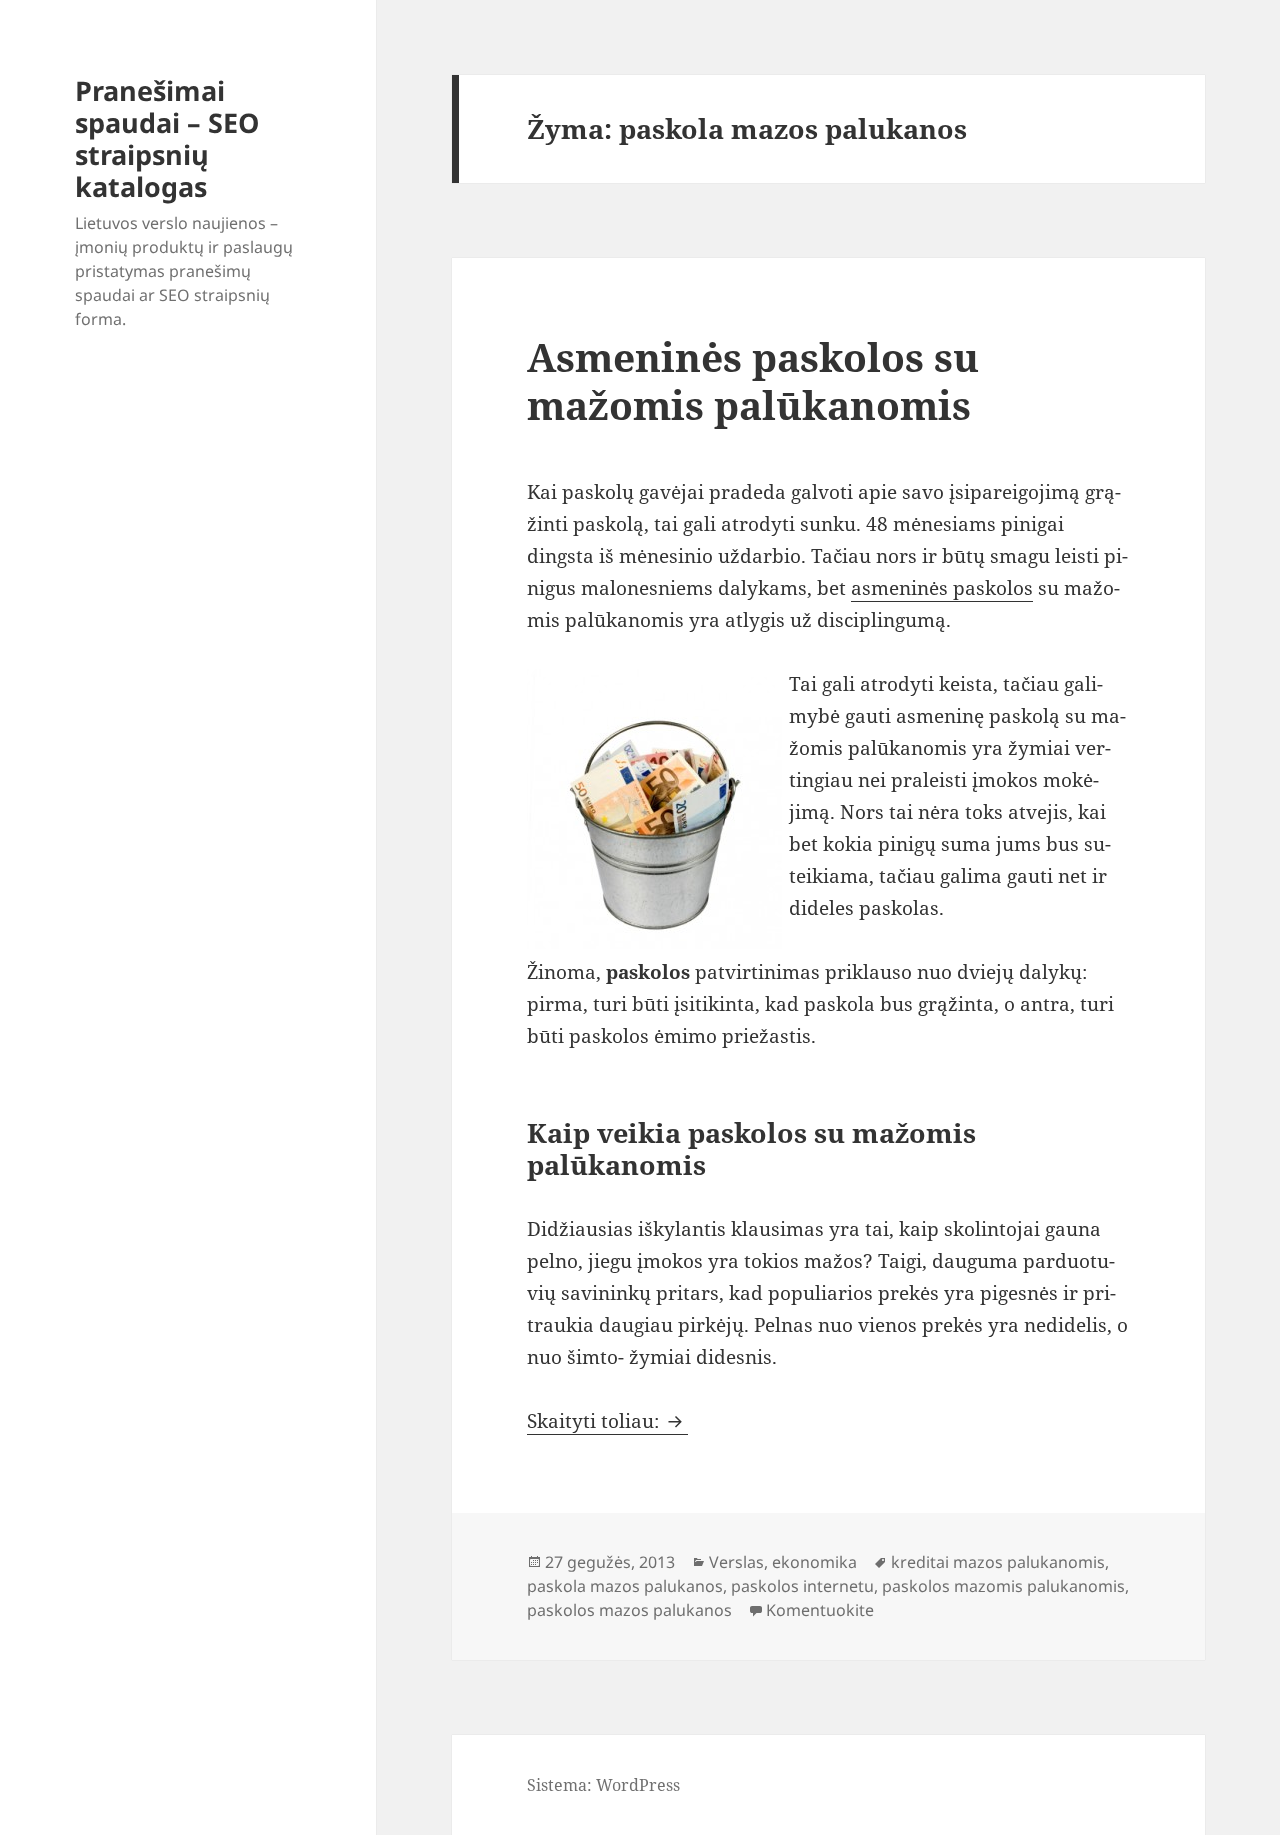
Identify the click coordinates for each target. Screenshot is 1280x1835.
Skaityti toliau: (607, 1421)
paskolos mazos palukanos (629, 1610)
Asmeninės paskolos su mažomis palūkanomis (753, 380)
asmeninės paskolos (942, 588)
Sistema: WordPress (603, 1785)
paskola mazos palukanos (625, 1586)
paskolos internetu (802, 1586)
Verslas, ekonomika (783, 1562)
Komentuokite (820, 1610)
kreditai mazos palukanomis (998, 1562)
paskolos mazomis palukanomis (1003, 1586)
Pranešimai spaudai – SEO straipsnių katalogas (167, 138)
